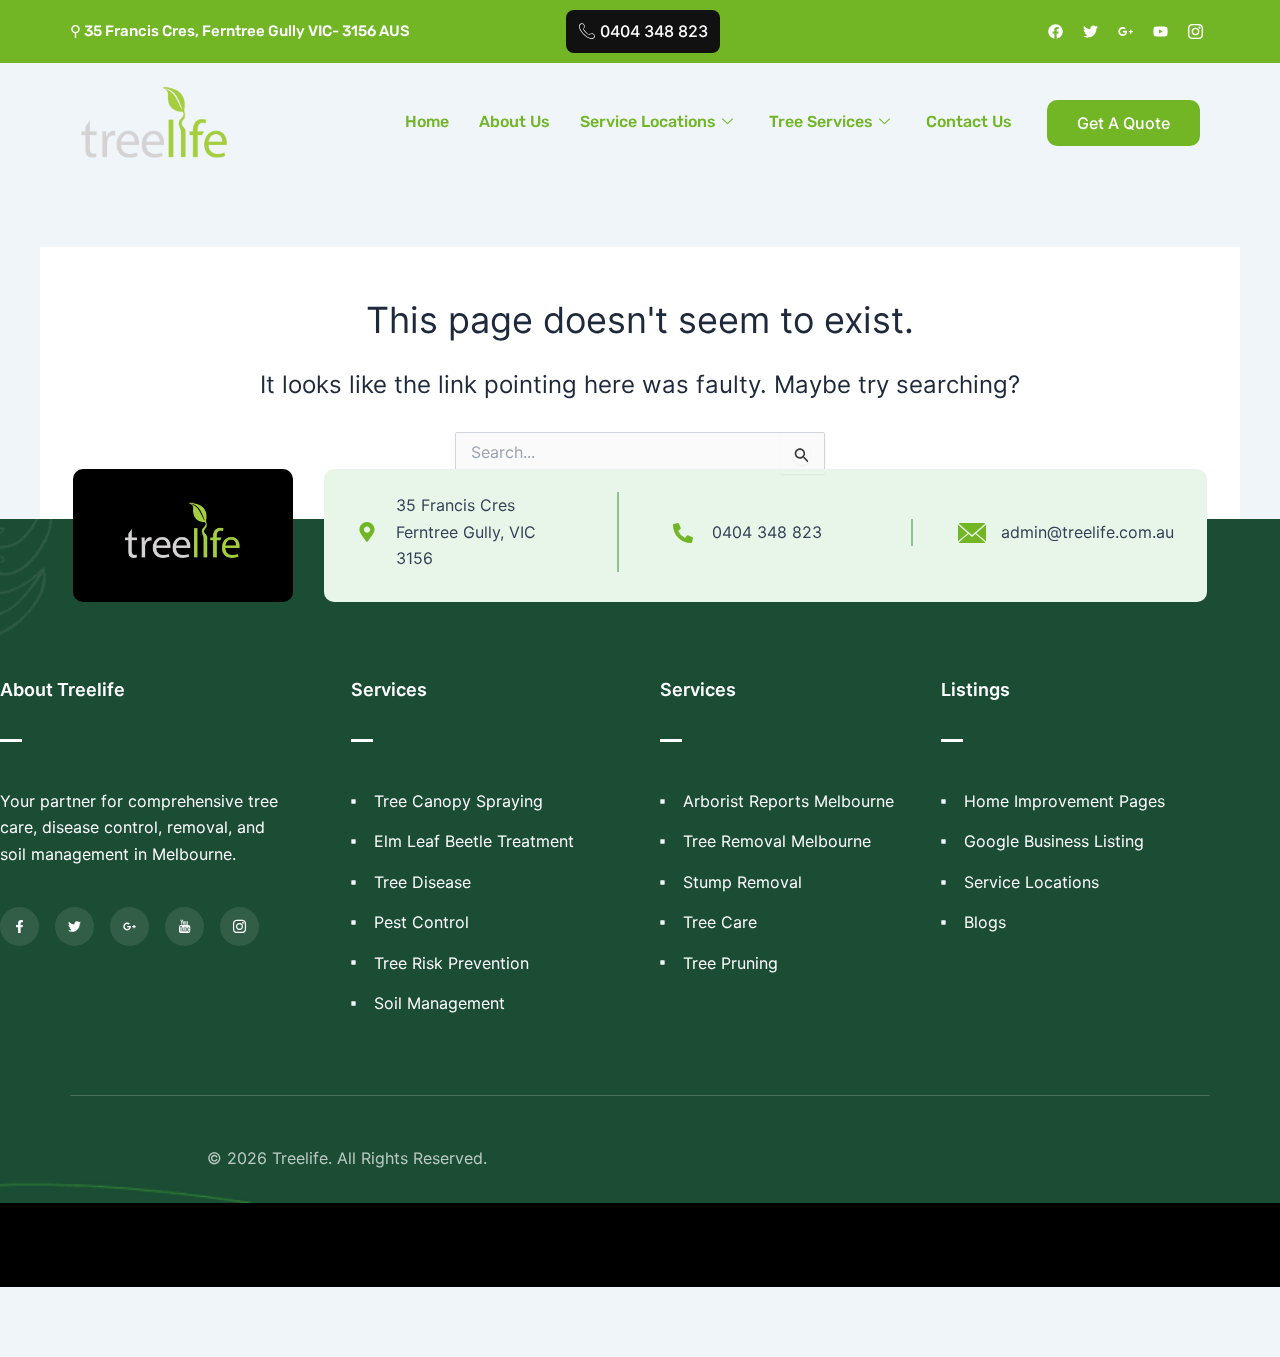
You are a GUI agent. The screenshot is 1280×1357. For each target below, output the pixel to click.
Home (427, 121)
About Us (514, 121)
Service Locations (648, 121)
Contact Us (969, 121)
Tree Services (821, 121)
